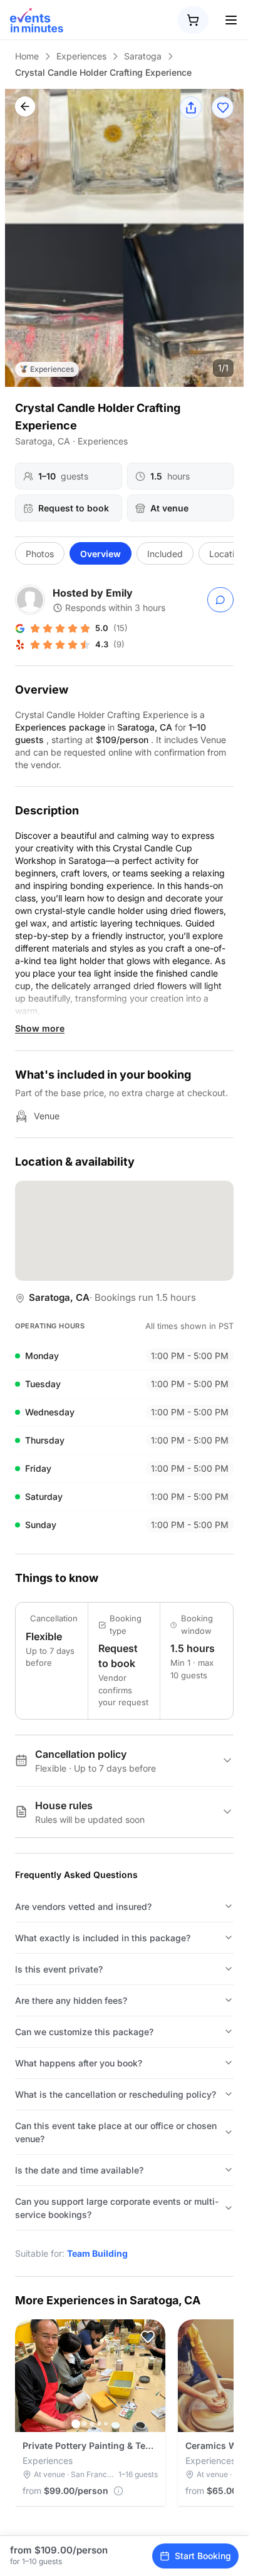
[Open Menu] (231, 20)
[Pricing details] (118, 2491)
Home (27, 56)
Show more (40, 1028)
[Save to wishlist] (223, 107)
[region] (124, 238)
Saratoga (143, 56)
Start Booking (203, 2556)
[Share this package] (191, 107)
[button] (148, 2337)
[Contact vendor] (220, 600)
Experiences (81, 56)
